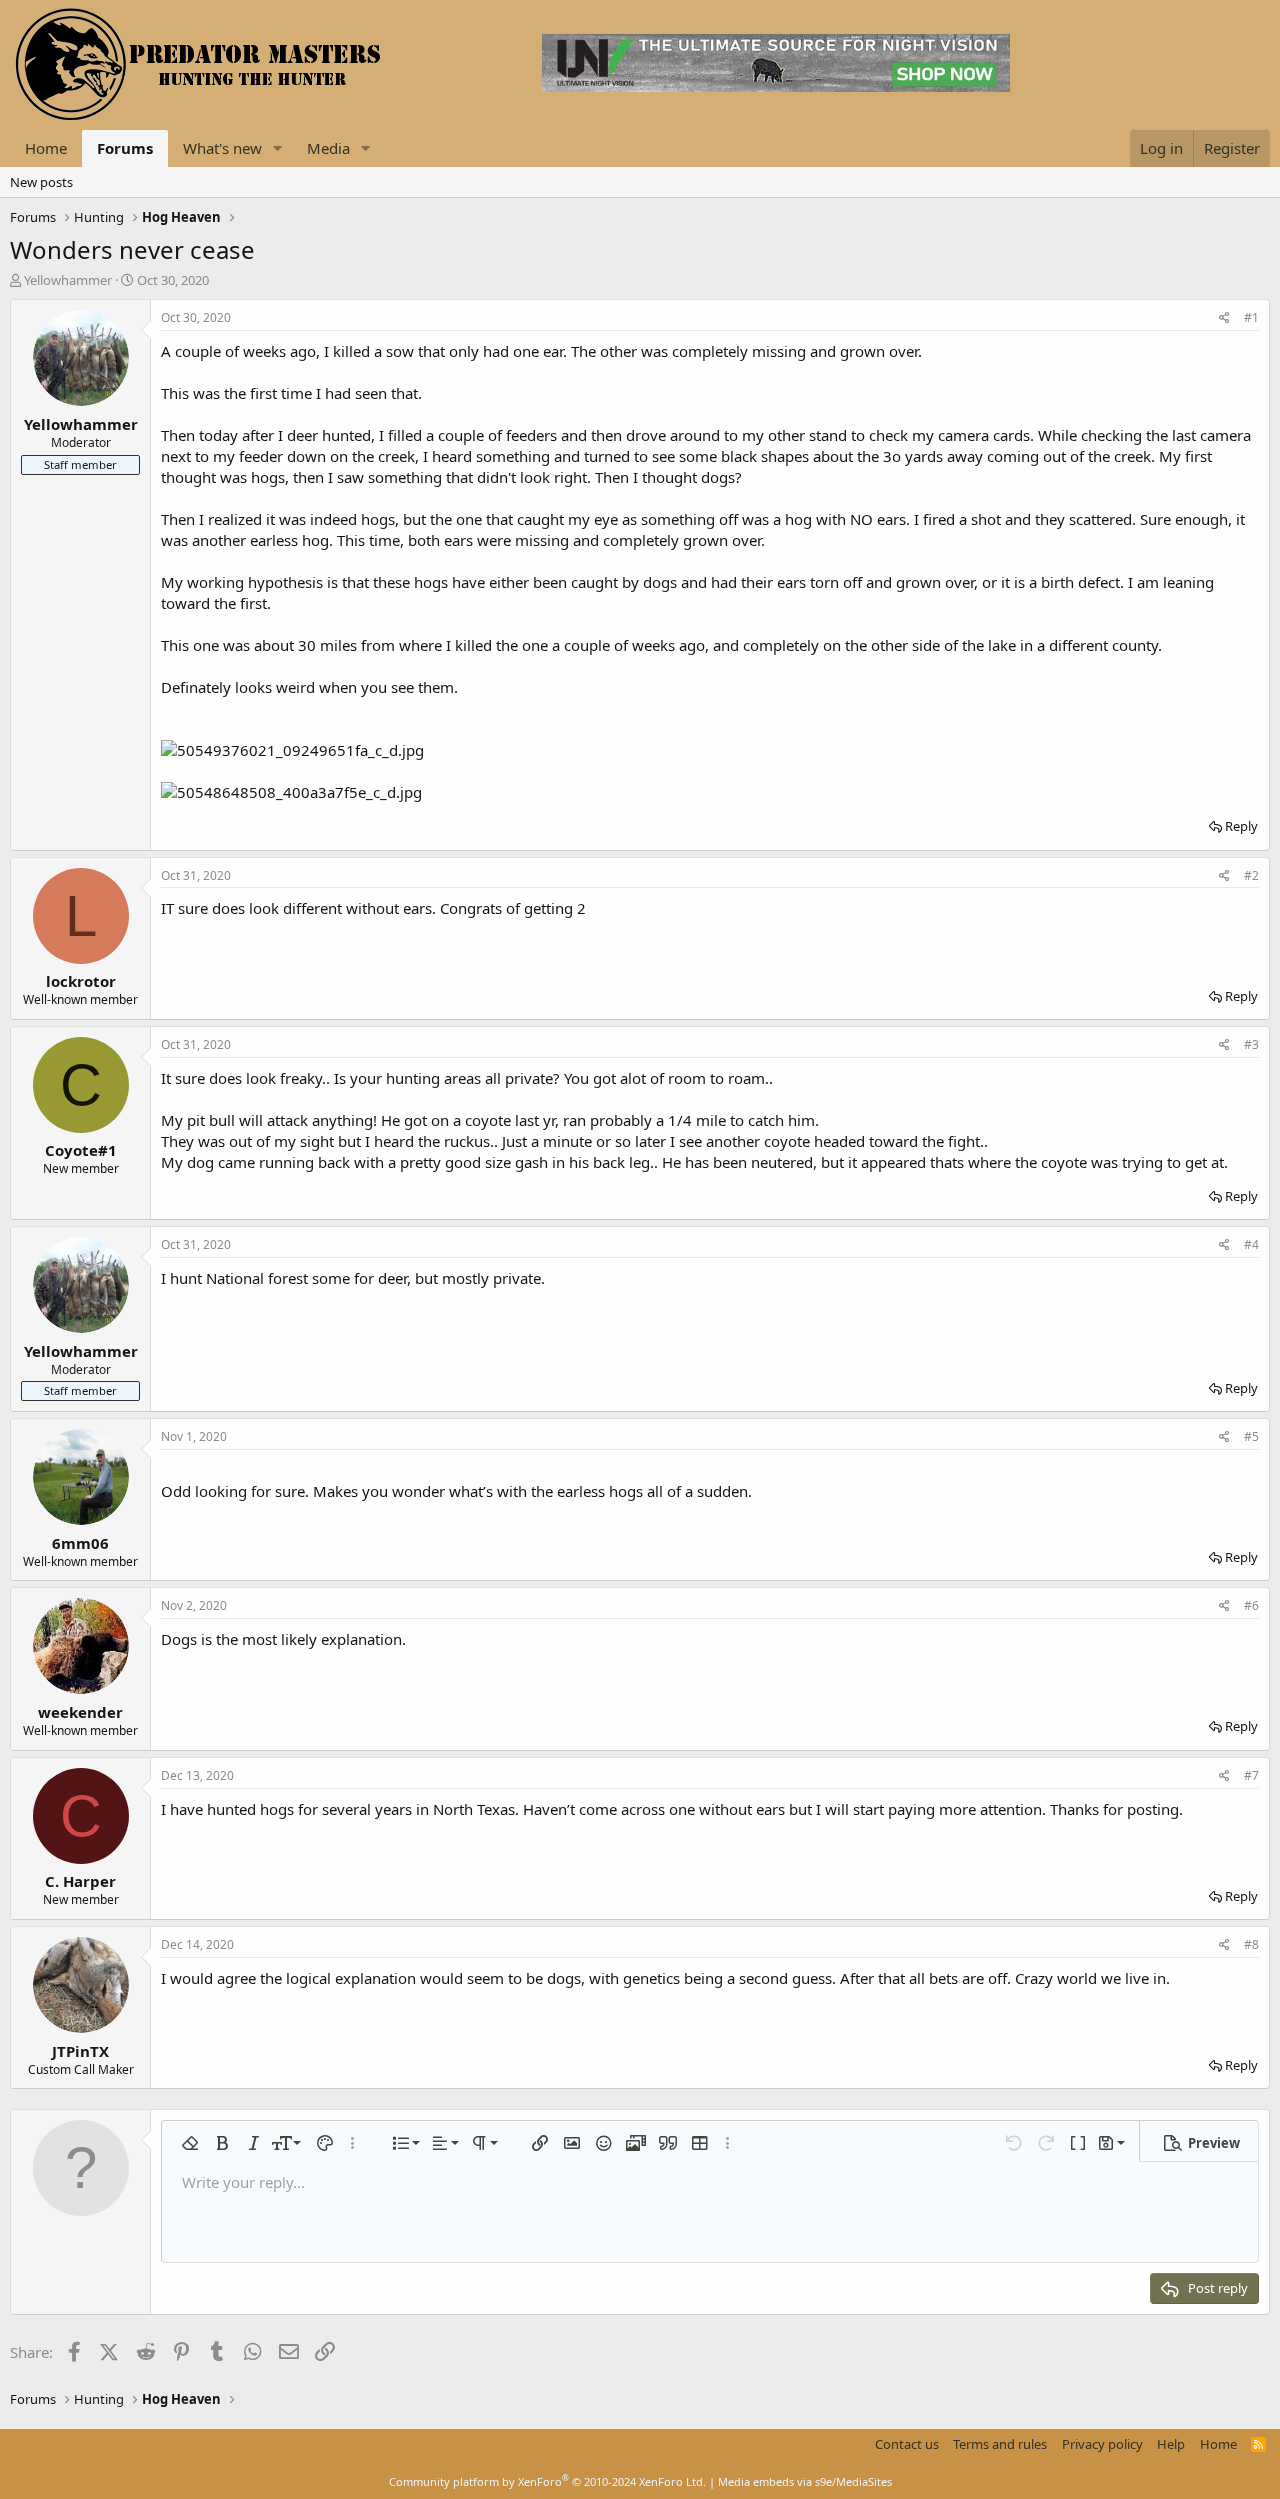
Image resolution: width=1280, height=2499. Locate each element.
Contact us (907, 2444)
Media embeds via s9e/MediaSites (805, 2481)
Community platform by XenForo (547, 2481)
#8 (1251, 1944)
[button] (278, 148)
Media (328, 148)
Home (46, 148)
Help (1171, 2444)
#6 (1251, 1605)
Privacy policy (1102, 2444)
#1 (1251, 317)
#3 (1251, 1044)
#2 (1251, 875)
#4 (1251, 1244)
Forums (125, 148)
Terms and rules (1000, 2444)
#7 (1251, 1775)
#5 (1251, 1436)
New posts (41, 182)
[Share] (1224, 318)
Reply (1241, 826)
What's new (222, 148)
